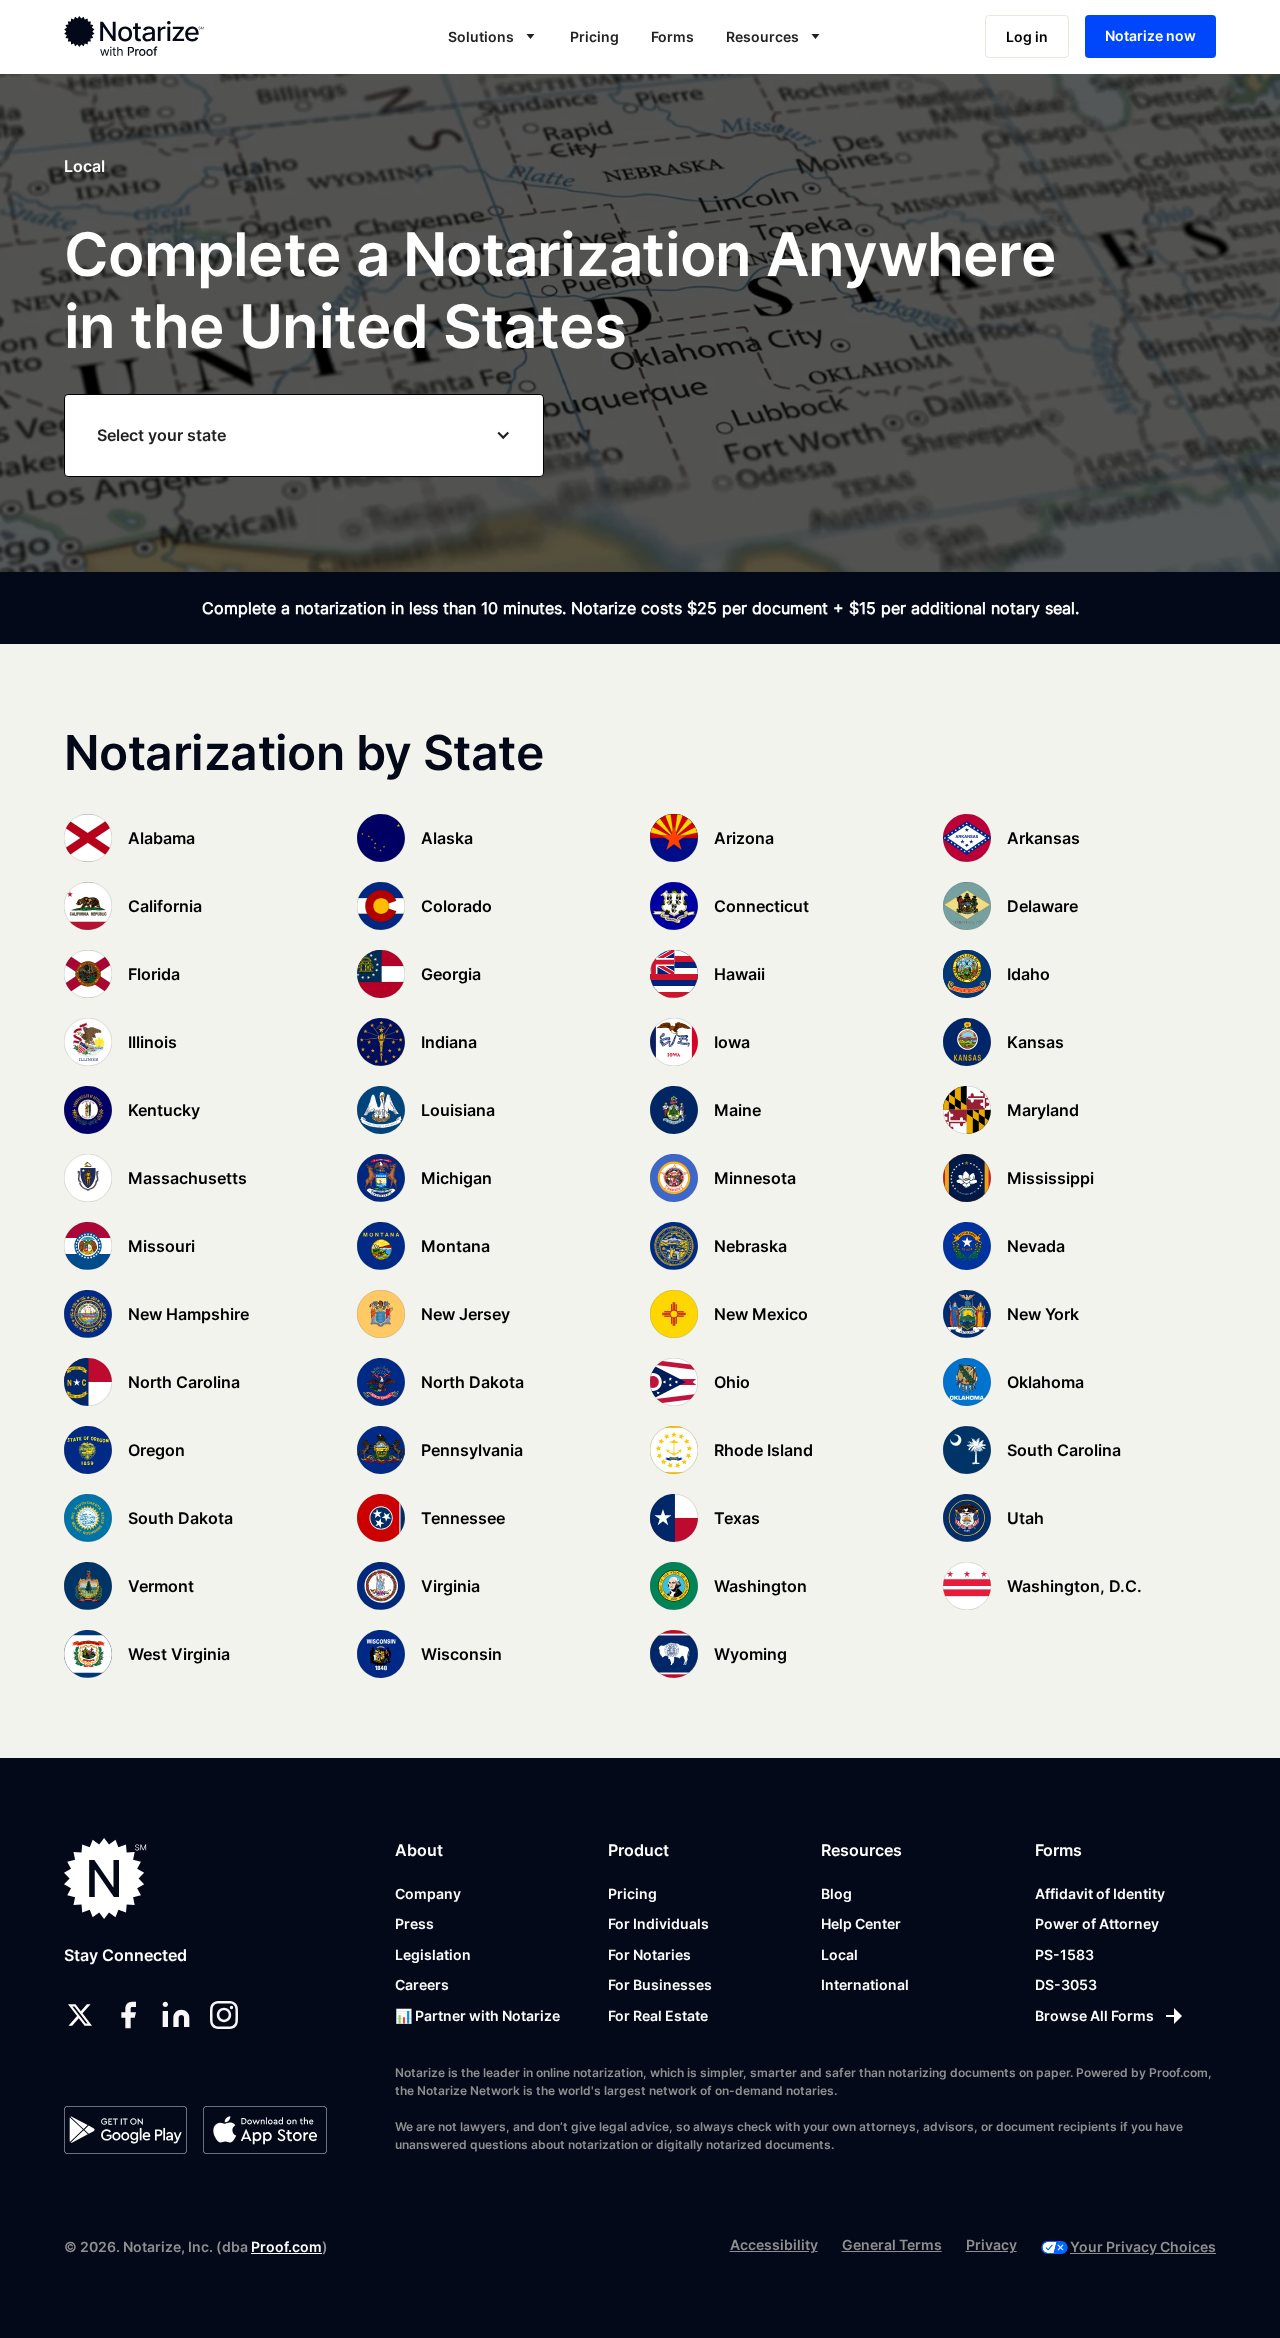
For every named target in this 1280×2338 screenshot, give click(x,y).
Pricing (594, 36)
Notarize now (1150, 35)
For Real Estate (658, 2015)
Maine (737, 1110)
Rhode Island (763, 1450)
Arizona (744, 838)
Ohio (732, 1382)
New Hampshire (188, 1314)
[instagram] (224, 2015)
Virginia (450, 1586)
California (165, 906)
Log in (1027, 36)
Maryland (1043, 1110)
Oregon (156, 1450)
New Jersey (465, 1314)
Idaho (1028, 974)
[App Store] (264, 2130)
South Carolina (1064, 1450)
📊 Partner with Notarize (477, 2015)
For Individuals (658, 1923)
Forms (672, 36)
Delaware (1042, 906)
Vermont (161, 1586)
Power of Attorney (1097, 1923)
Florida (154, 974)
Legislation (433, 1954)
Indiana (449, 1042)
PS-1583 (1064, 1954)
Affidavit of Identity (1100, 1893)
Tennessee (463, 1518)
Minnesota (755, 1178)
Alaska (447, 838)
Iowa (732, 1042)
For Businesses (660, 1984)
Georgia (451, 974)
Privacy (991, 2244)
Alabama (161, 838)
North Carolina (184, 1382)
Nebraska (750, 1246)
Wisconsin (461, 1654)
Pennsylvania (472, 1450)
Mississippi (1050, 1178)
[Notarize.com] (105, 1878)
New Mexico (761, 1314)
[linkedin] (176, 2015)
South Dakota (180, 1518)
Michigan (456, 1178)
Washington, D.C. (1074, 1586)
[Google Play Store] (125, 2130)
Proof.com (286, 2246)
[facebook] (128, 2015)
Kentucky (164, 1110)
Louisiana (458, 1110)
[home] (183, 36)
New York (1043, 1314)
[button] (493, 36)
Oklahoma (1045, 1382)
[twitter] (80, 2015)
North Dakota (472, 1382)
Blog (836, 1893)
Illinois (152, 1042)
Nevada (1036, 1246)
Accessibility (774, 2244)
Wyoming (750, 1654)
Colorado (456, 906)
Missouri (161, 1246)
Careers (422, 1984)
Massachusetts (187, 1178)
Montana (455, 1246)
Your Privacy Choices (1143, 2246)
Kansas (1035, 1042)
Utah (1025, 1518)
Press (414, 1923)
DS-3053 (1066, 1984)
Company (428, 1893)
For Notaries (649, 1954)
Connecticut (761, 906)
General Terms (892, 2244)
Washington (760, 1586)
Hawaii (739, 974)
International (865, 1984)
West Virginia (179, 1654)
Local (839, 1954)
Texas (737, 1518)
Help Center (861, 1923)
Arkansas (1043, 838)
